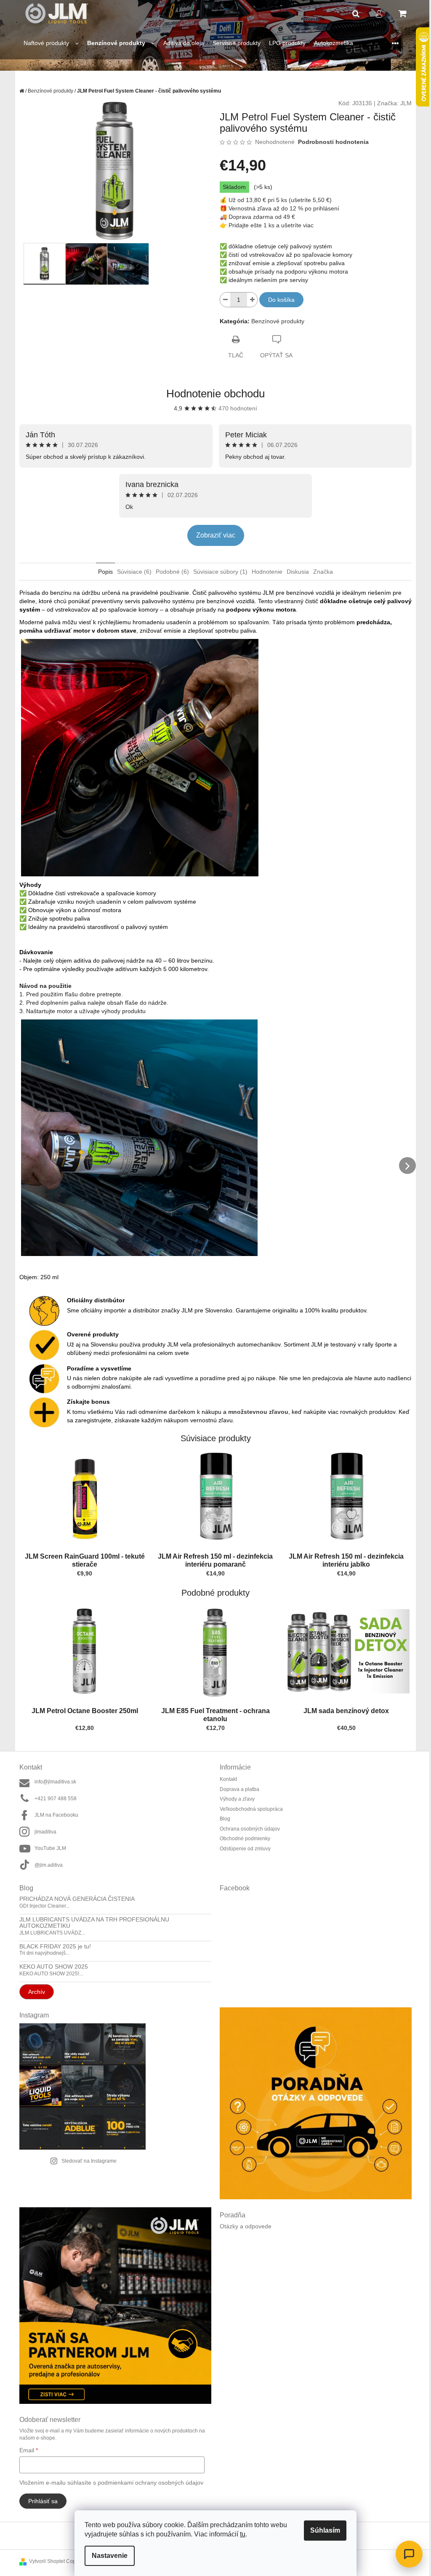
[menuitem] (48, 43)
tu (240, 2534)
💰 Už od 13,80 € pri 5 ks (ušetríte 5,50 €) (273, 200)
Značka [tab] (320, 572)
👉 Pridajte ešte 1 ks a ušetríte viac (264, 225)
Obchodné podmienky (242, 1839)
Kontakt (225, 1779)
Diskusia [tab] (295, 572)
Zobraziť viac (212, 535)
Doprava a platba (237, 1789)
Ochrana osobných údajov (247, 1829)
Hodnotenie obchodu (213, 394)
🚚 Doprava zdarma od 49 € (254, 217)
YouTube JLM (47, 1848)
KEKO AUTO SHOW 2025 (51, 1967)
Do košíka (278, 300)
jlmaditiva (43, 1832)
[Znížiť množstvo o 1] (222, 300)
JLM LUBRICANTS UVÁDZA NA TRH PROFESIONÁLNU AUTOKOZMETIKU (91, 1923)
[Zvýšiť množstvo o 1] (249, 300)
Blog (222, 1819)
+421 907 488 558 (53, 1799)
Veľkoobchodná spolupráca (248, 1809)
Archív (34, 1992)
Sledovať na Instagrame (86, 2161)
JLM (403, 103)
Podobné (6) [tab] (169, 572)
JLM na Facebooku (53, 1815)
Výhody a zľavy (234, 1799)
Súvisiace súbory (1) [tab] (217, 572)
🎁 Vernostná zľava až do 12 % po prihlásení (277, 208)
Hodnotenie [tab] (264, 572)
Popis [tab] (102, 572)
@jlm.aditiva (46, 1865)
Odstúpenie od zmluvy (242, 1849)
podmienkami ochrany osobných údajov (148, 2483)
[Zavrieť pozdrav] (296, 2478)
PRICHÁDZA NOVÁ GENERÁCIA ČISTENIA (74, 1899)
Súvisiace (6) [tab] (131, 572)
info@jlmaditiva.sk (52, 1782)
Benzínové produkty (274, 321)
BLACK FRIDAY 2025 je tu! (52, 1947)
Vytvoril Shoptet (44, 2561)
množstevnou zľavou (255, 1412)
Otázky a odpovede (243, 2226)
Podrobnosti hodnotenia (330, 142)
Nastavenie (107, 2556)
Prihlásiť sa (40, 2501)
